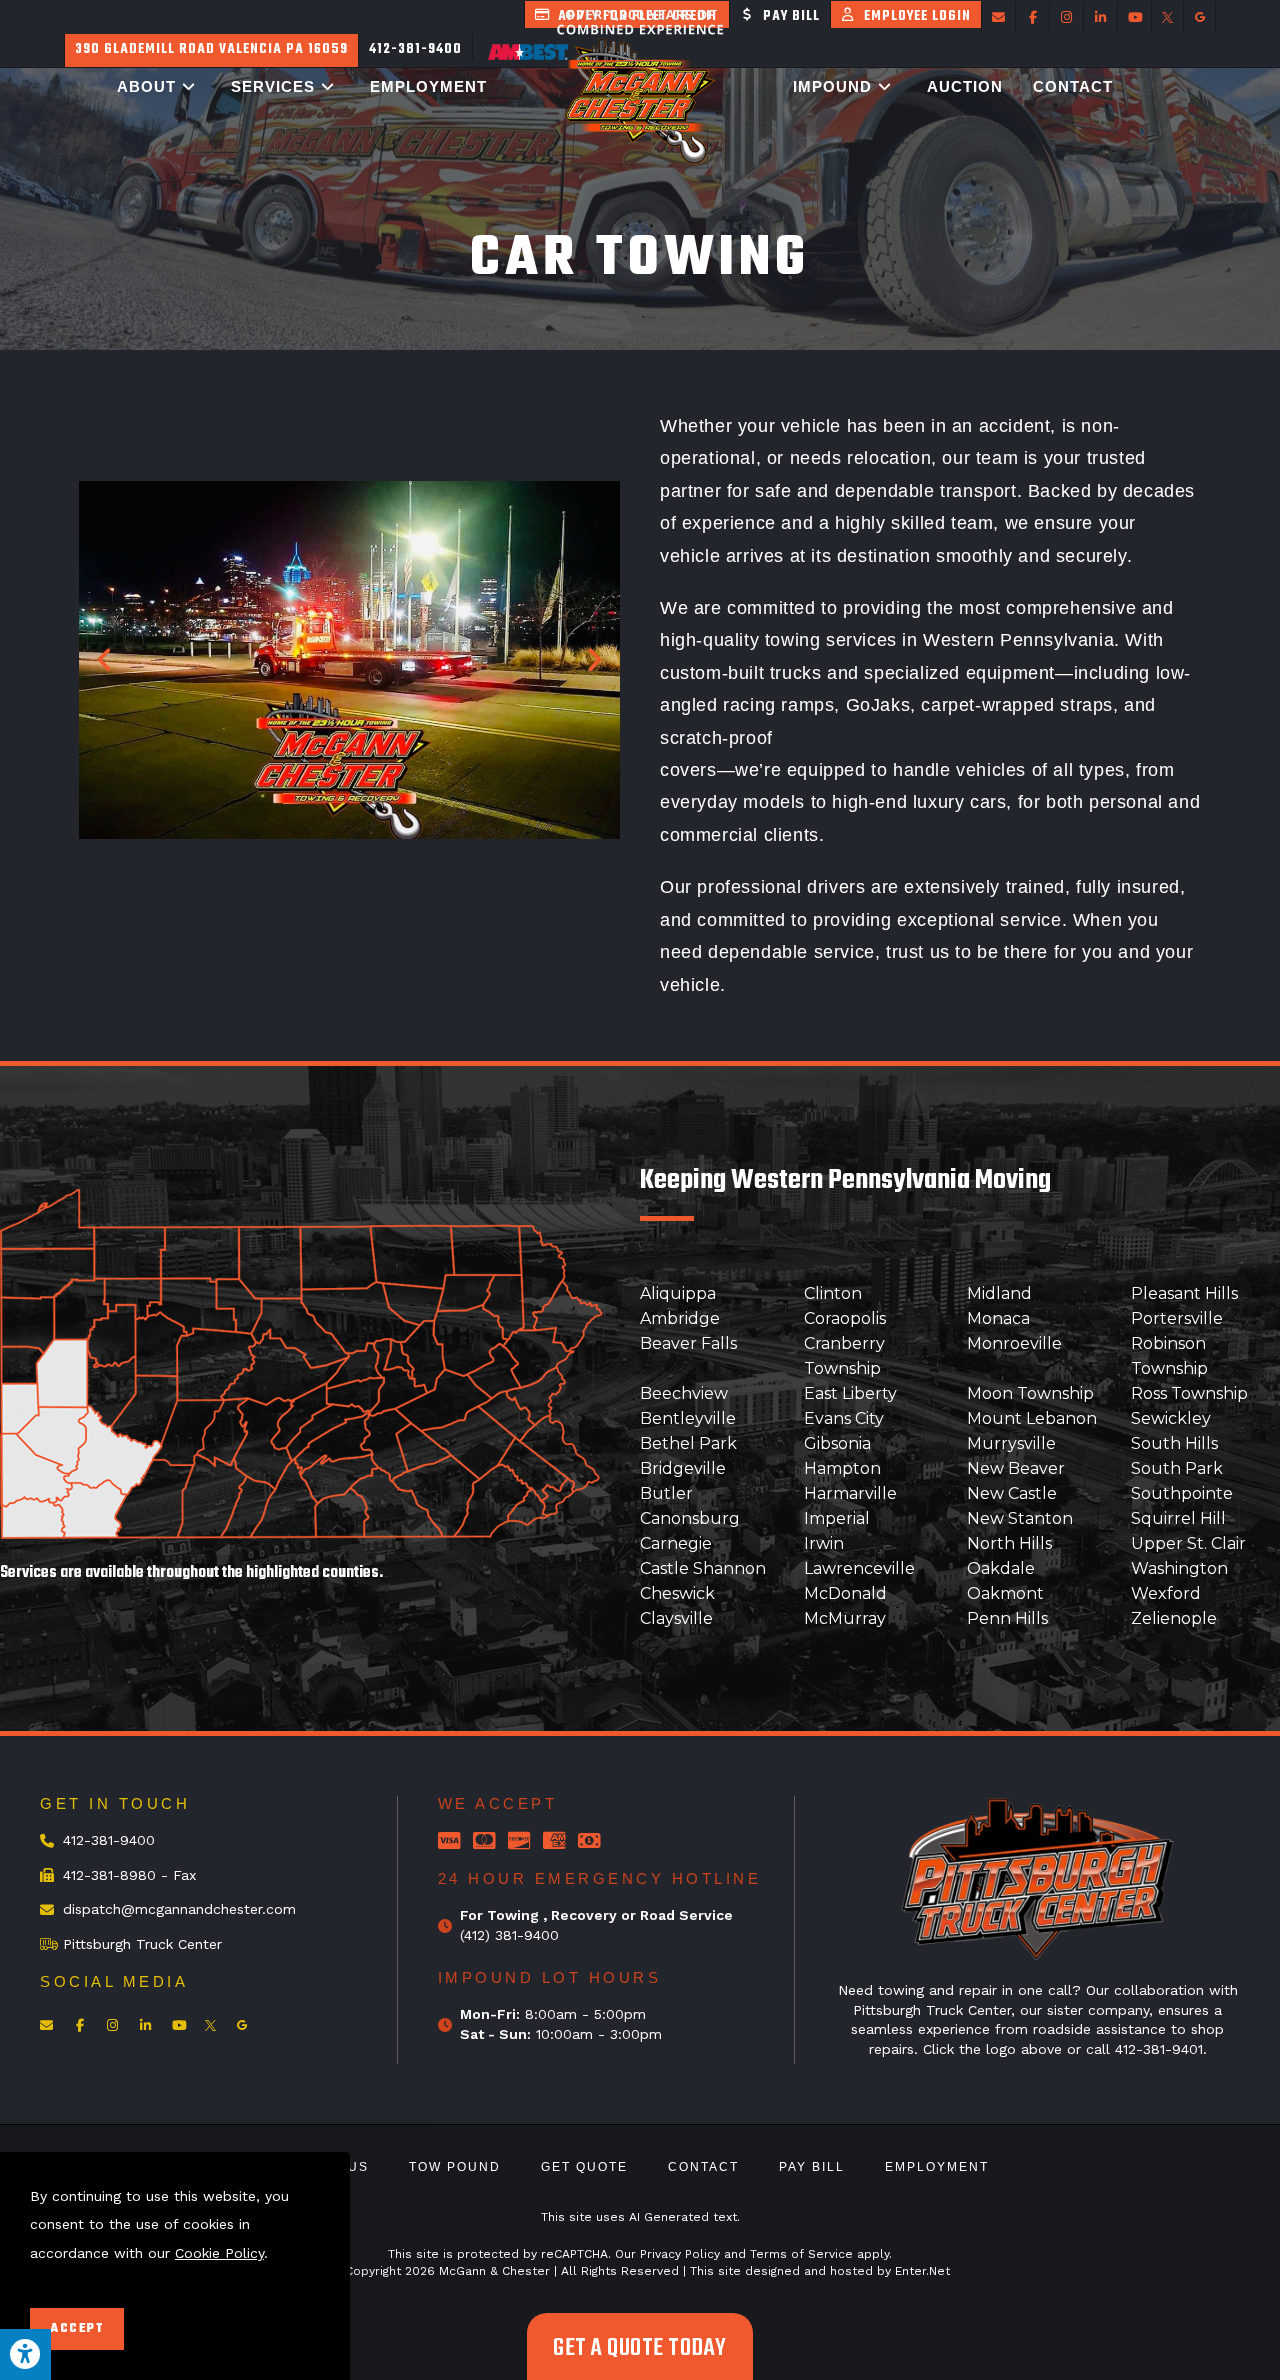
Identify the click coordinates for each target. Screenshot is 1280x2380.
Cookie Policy (219, 2253)
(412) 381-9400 (509, 1935)
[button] (104, 660)
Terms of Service (801, 2254)
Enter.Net (922, 2271)
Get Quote (584, 2167)
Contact (703, 2167)
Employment (937, 2167)
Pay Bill (812, 2167)
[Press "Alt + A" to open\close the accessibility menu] (25, 2354)
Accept (77, 2329)
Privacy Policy (680, 2254)
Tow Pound (455, 2167)
